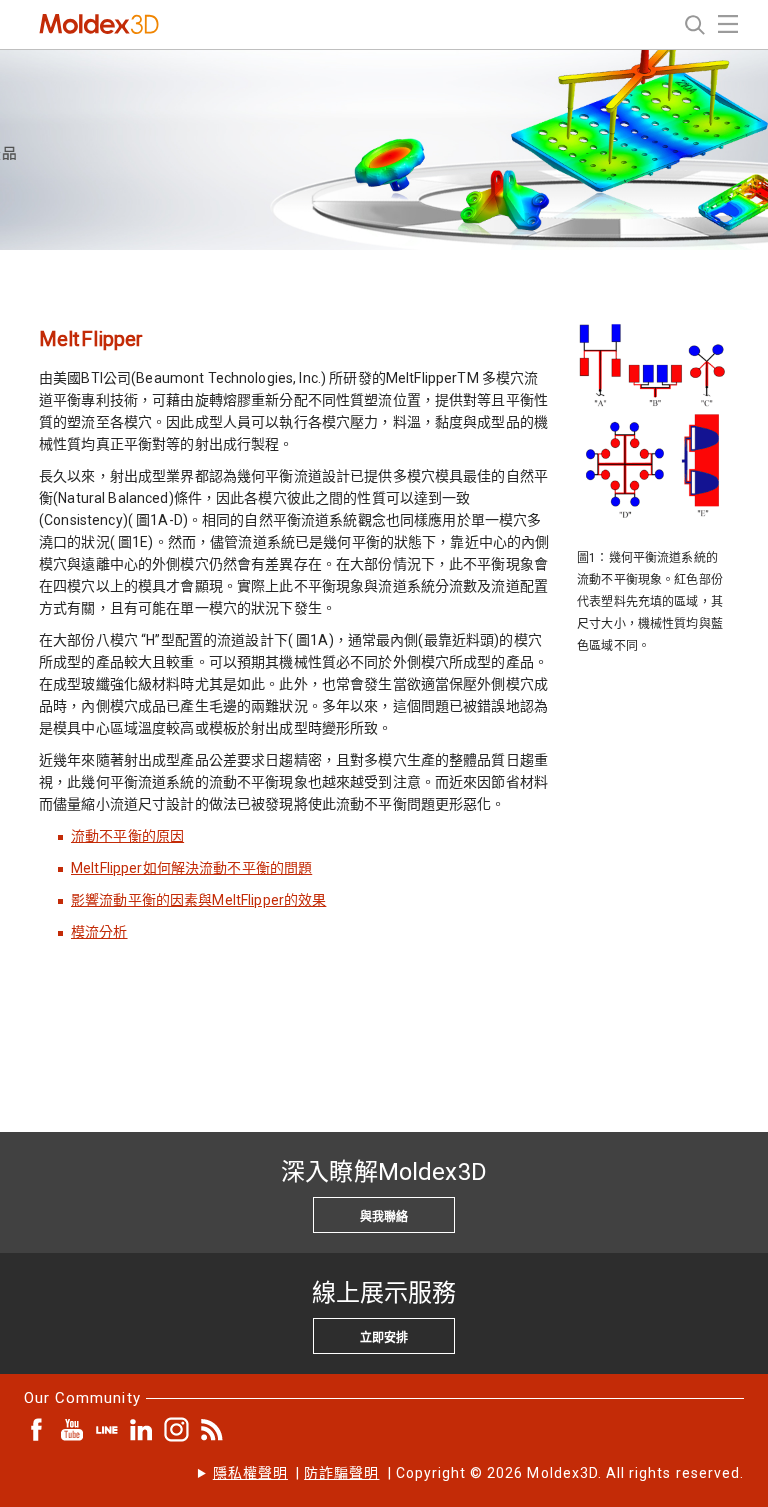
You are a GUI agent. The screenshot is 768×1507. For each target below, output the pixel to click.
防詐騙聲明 (341, 1473)
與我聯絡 (384, 1217)
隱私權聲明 (250, 1473)
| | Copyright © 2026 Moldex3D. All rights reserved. (478, 1473)
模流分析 (99, 932)
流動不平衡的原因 (127, 836)
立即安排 (384, 1338)
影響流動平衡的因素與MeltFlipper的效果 (198, 900)
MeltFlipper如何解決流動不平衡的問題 (191, 868)
